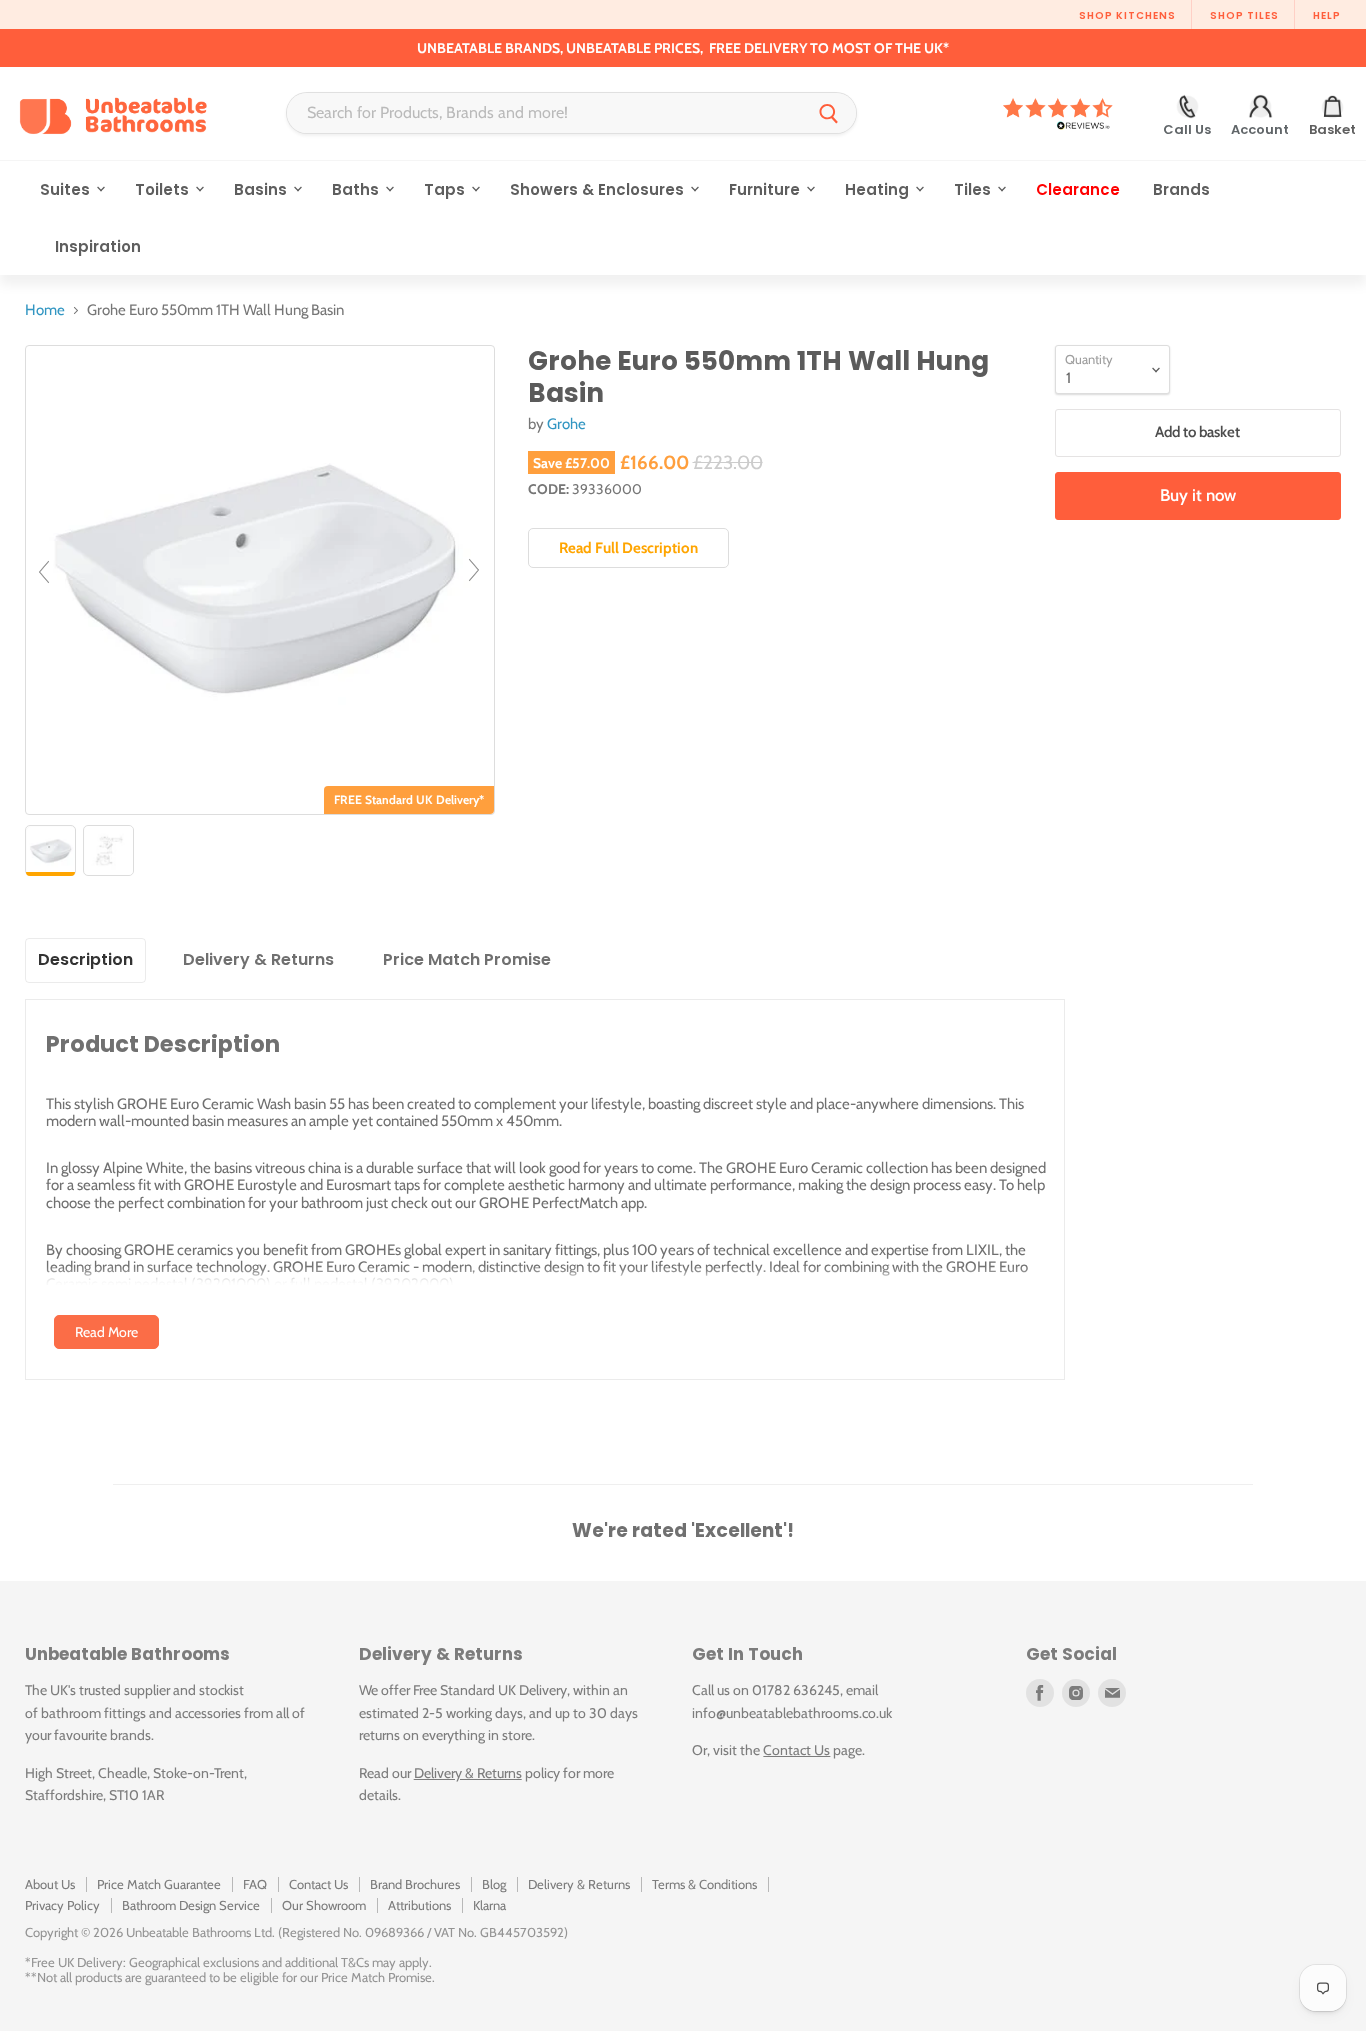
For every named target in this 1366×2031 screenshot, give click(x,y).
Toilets (164, 189)
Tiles (974, 189)
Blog (494, 1884)
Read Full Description (628, 548)
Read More (106, 1332)
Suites (67, 189)
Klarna (489, 1905)
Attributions (419, 1905)
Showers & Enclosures (599, 189)
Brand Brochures (415, 1884)
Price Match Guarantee (159, 1884)
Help (1327, 15)
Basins (262, 189)
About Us (50, 1884)
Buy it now (1198, 495)
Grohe (566, 424)
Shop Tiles (1244, 15)
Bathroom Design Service (191, 1905)
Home (45, 310)
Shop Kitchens (1127, 15)
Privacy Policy (62, 1905)
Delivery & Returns (468, 1773)
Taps (446, 189)
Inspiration (98, 246)
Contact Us (796, 1750)
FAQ (255, 1884)
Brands (1181, 189)
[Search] (829, 113)
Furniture (766, 189)
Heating (879, 189)
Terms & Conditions (704, 1884)
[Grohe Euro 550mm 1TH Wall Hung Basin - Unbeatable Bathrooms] (50, 850)
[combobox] (544, 113)
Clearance (1078, 189)
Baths (357, 189)
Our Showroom (324, 1905)
